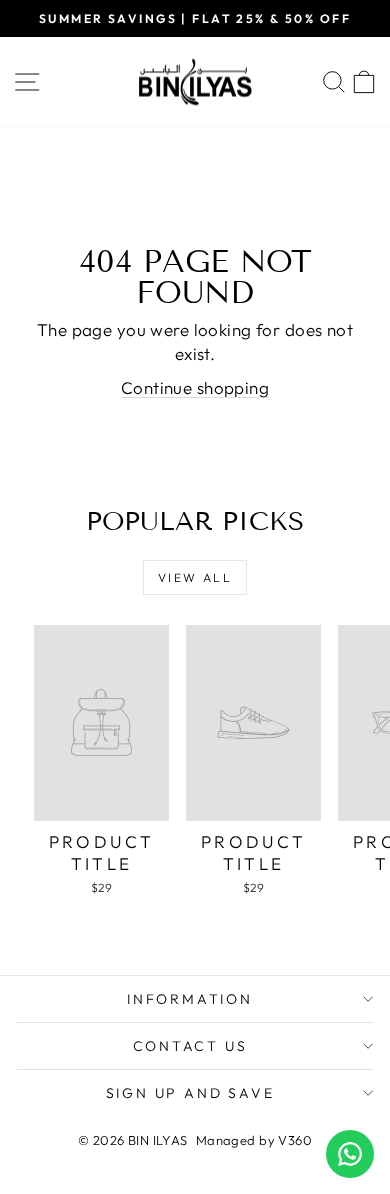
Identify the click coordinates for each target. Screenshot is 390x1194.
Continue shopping (195, 387)
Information (190, 999)
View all (195, 577)
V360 (295, 1140)
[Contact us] (350, 1154)
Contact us (190, 1046)
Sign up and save (190, 1093)
